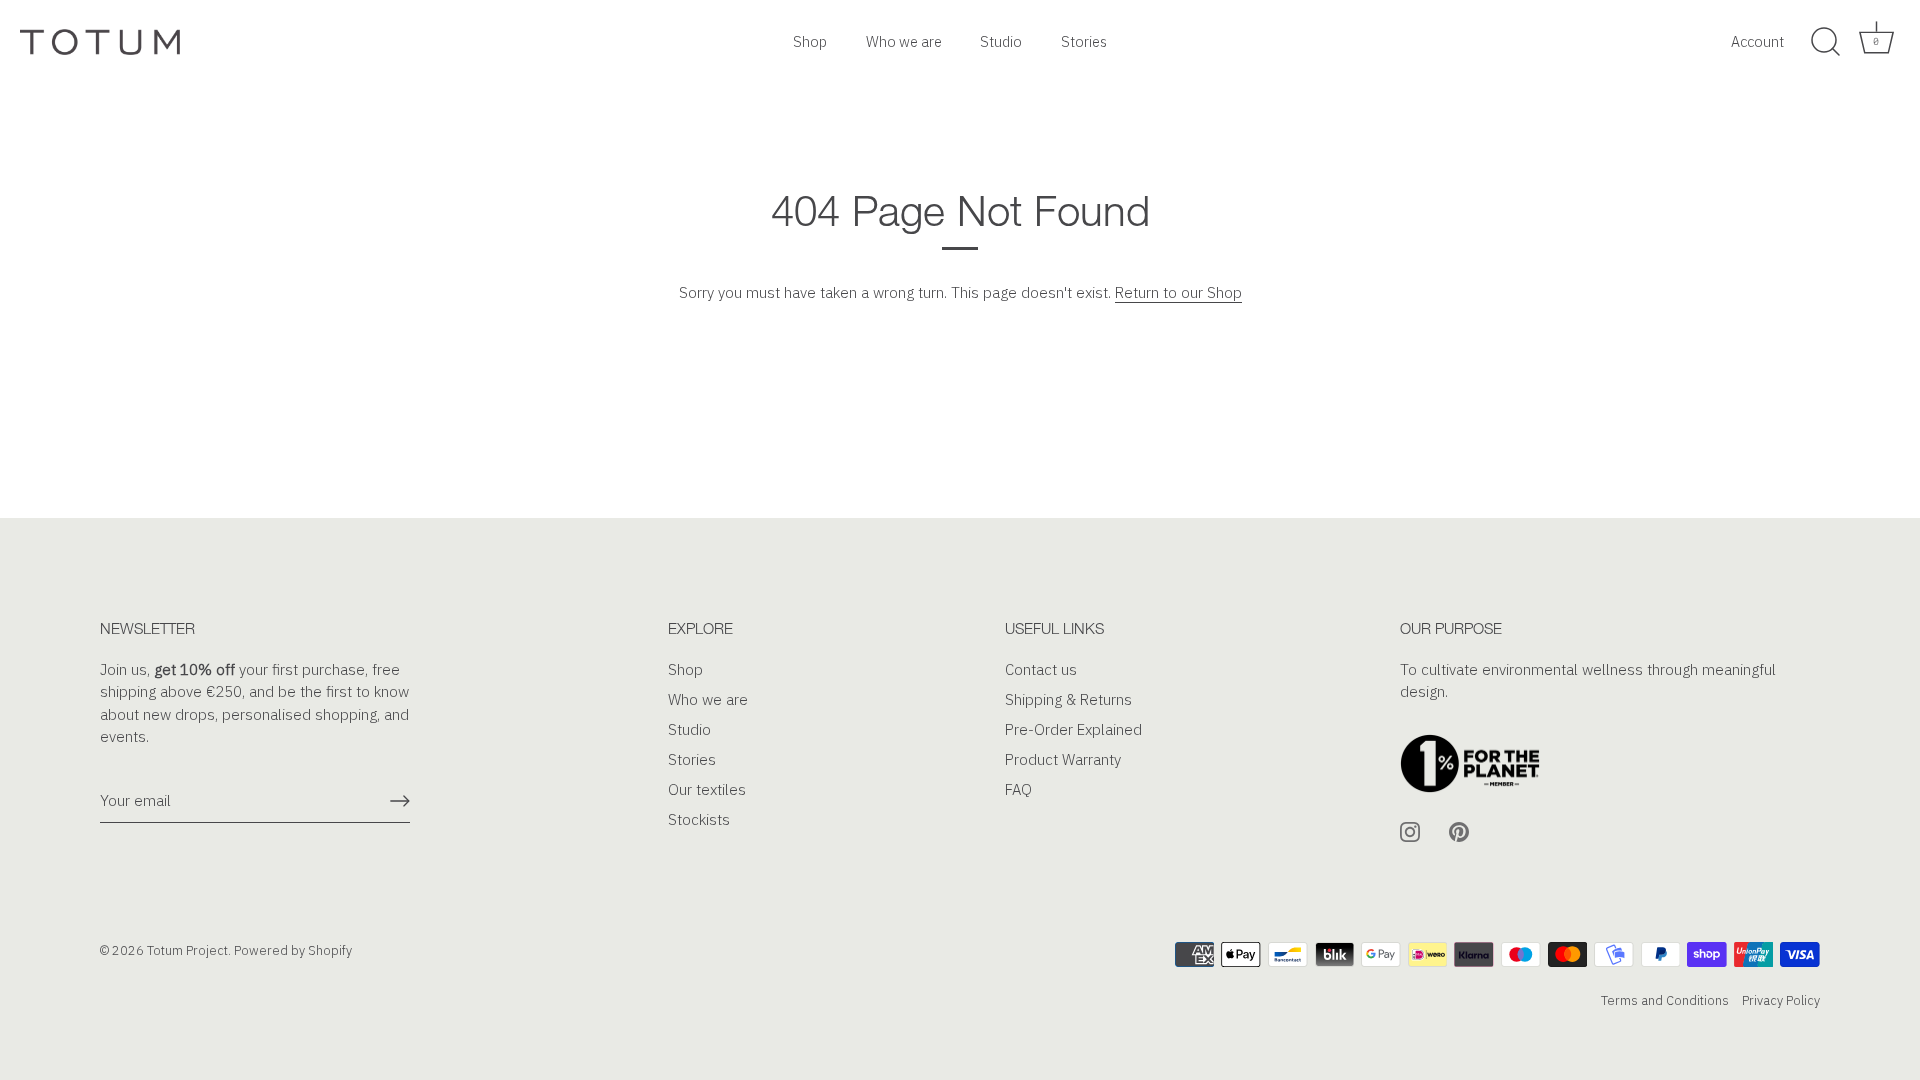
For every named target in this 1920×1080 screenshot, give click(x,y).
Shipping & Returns (1068, 699)
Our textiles (707, 789)
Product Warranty (1063, 759)
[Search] (1825, 42)
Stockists (699, 819)
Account (1757, 41)
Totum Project (187, 950)
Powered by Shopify (293, 950)
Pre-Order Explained (1073, 729)
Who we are (904, 41)
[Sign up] (400, 801)
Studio (1001, 41)
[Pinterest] (1459, 830)
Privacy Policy (1781, 1000)
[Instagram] (1410, 830)
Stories (1084, 41)
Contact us (1041, 669)
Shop (810, 41)
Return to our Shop (1178, 292)
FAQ (1018, 789)
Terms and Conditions (1665, 1000)
